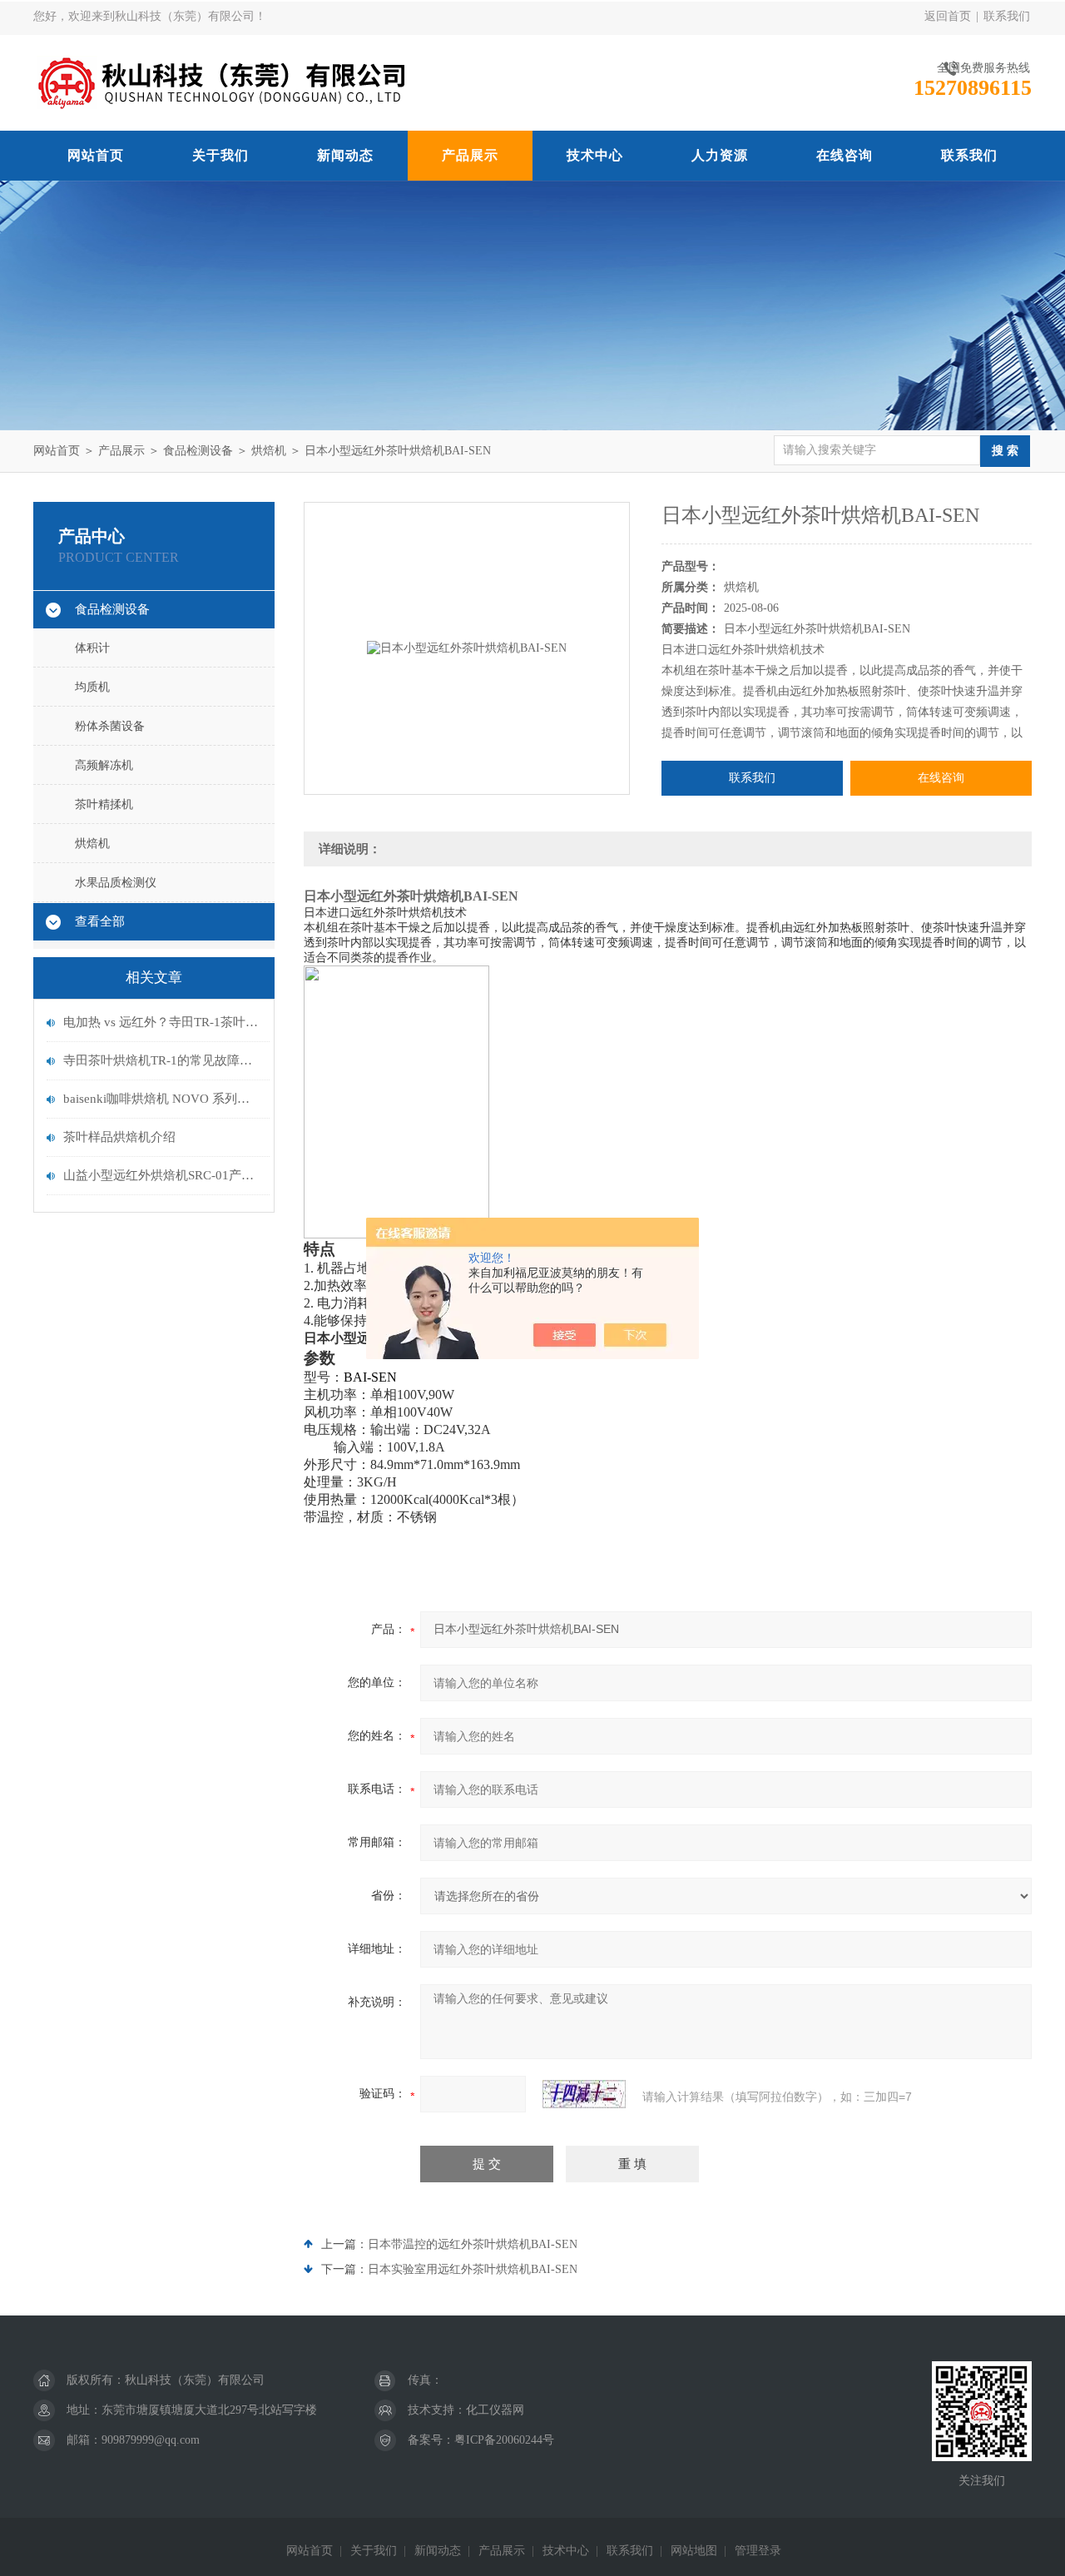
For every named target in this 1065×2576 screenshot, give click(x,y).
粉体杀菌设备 (110, 726)
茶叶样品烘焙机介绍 (119, 1137)
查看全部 (100, 921)
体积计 (92, 648)
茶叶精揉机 (104, 804)
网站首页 (96, 155)
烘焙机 (269, 451)
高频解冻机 (104, 765)
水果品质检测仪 (116, 883)
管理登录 (758, 2551)
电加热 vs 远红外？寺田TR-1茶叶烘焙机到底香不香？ (162, 1022)
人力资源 (720, 155)
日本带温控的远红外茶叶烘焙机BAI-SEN (473, 2244)
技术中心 (595, 155)
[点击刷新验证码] (584, 2094)
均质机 (92, 687)
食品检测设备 (198, 451)
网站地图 (694, 2551)
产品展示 (470, 155)
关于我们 (220, 155)
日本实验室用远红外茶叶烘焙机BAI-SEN (473, 2269)
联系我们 (1007, 16)
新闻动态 (345, 155)
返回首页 (948, 16)
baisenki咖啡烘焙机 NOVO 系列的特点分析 (162, 1099)
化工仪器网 (495, 2410)
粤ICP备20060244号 (504, 2440)
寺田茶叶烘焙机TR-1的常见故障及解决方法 (162, 1060)
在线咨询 (845, 155)
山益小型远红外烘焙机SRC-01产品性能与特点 (162, 1175)
